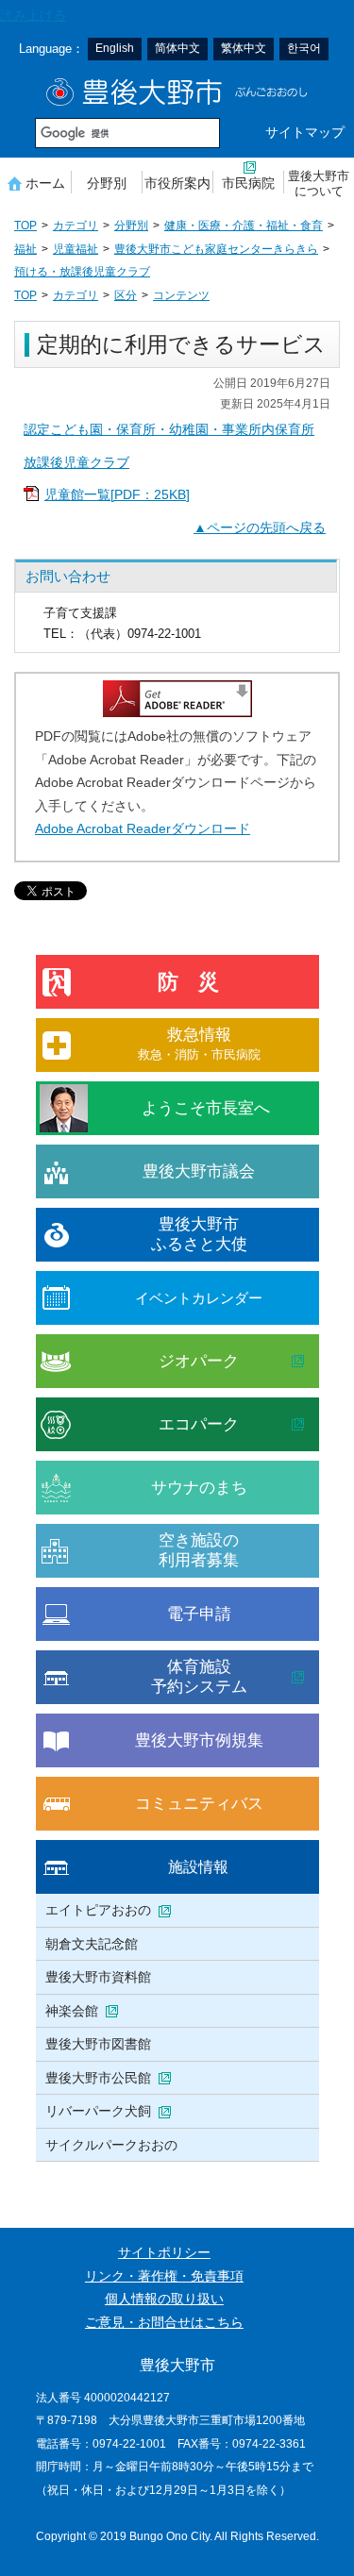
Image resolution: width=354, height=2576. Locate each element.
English (115, 48)
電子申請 (199, 1614)
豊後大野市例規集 (199, 1740)
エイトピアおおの (98, 1910)
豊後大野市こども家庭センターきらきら (216, 249)
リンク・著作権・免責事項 (164, 2276)
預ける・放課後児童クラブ (82, 272)
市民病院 (248, 183)
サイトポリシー (164, 2253)
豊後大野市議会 (199, 1171)
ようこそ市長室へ (206, 1108)
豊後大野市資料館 (98, 1977)
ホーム (45, 183)
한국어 (304, 48)
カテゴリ (76, 226)
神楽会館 (72, 2011)
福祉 (25, 249)
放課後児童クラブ (76, 463)
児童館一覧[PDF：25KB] (117, 495)
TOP (25, 226)
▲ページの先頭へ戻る (260, 528)
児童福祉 (76, 249)
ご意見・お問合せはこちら (164, 2323)
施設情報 (198, 1866)
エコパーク (199, 1424)
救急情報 (199, 1043)
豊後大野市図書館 (98, 2044)
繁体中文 (244, 48)
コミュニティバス (199, 1804)
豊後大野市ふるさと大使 (199, 1234)
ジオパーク (199, 1361)
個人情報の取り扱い (164, 2299)
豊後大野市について (319, 184)
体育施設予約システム (199, 1676)
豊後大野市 (177, 92)
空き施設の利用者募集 (199, 1550)
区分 (126, 295)
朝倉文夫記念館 (92, 1944)
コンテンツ (181, 295)
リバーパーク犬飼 (98, 2111)
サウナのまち (199, 1488)
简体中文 (177, 48)
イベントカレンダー (199, 1298)
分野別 (107, 183)
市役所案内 (177, 183)
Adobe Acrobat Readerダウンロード (143, 829)
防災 (199, 982)
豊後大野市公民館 (98, 2078)
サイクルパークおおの (111, 2145)
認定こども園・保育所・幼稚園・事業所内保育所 (169, 430)
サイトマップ (305, 133)
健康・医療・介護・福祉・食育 (244, 226)
